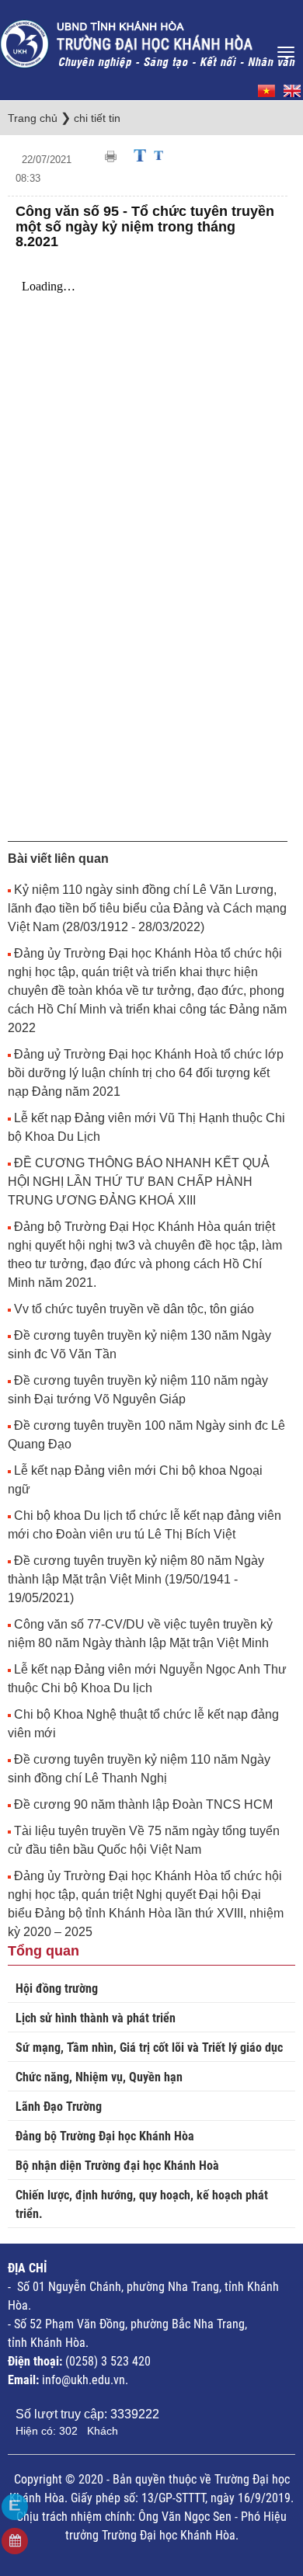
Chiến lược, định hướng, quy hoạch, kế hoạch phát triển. (142, 2204)
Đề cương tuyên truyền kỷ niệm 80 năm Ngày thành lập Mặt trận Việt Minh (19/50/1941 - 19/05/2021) (136, 1579)
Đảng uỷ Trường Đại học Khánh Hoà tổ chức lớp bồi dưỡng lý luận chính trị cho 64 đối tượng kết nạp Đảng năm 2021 (146, 1073)
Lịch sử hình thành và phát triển (96, 2018)
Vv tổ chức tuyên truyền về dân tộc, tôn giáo (134, 1309)
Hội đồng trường (57, 1988)
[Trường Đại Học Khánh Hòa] (149, 39)
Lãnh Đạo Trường (59, 2107)
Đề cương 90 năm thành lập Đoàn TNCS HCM (143, 1804)
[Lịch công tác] (15, 2541)
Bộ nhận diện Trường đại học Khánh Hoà (117, 2166)
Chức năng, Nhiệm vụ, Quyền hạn (99, 2077)
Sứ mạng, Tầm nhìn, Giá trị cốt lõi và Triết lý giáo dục (149, 2048)
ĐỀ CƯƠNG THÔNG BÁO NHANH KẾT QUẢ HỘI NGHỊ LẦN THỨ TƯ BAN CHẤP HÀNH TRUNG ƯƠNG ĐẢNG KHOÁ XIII (139, 1182)
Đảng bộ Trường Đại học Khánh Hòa (105, 2136)
